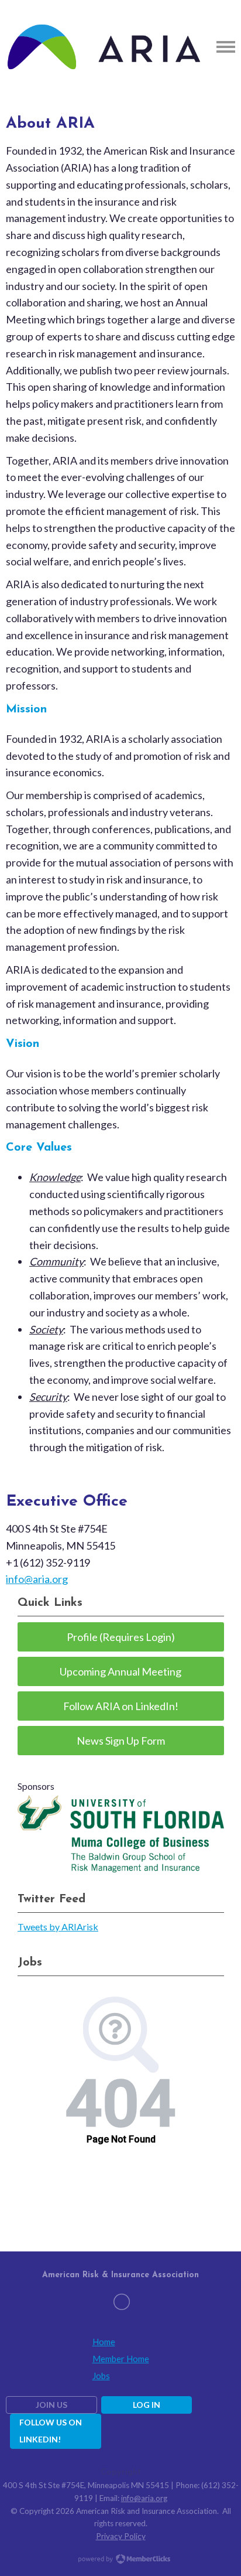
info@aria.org (37, 1579)
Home (104, 2342)
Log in (147, 2405)
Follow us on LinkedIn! (51, 2431)
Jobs (101, 2376)
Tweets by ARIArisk (58, 1927)
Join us (51, 2405)
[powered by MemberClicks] (120, 2560)
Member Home (121, 2359)
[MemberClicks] (104, 47)
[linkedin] (122, 2302)
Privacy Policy (121, 2536)
